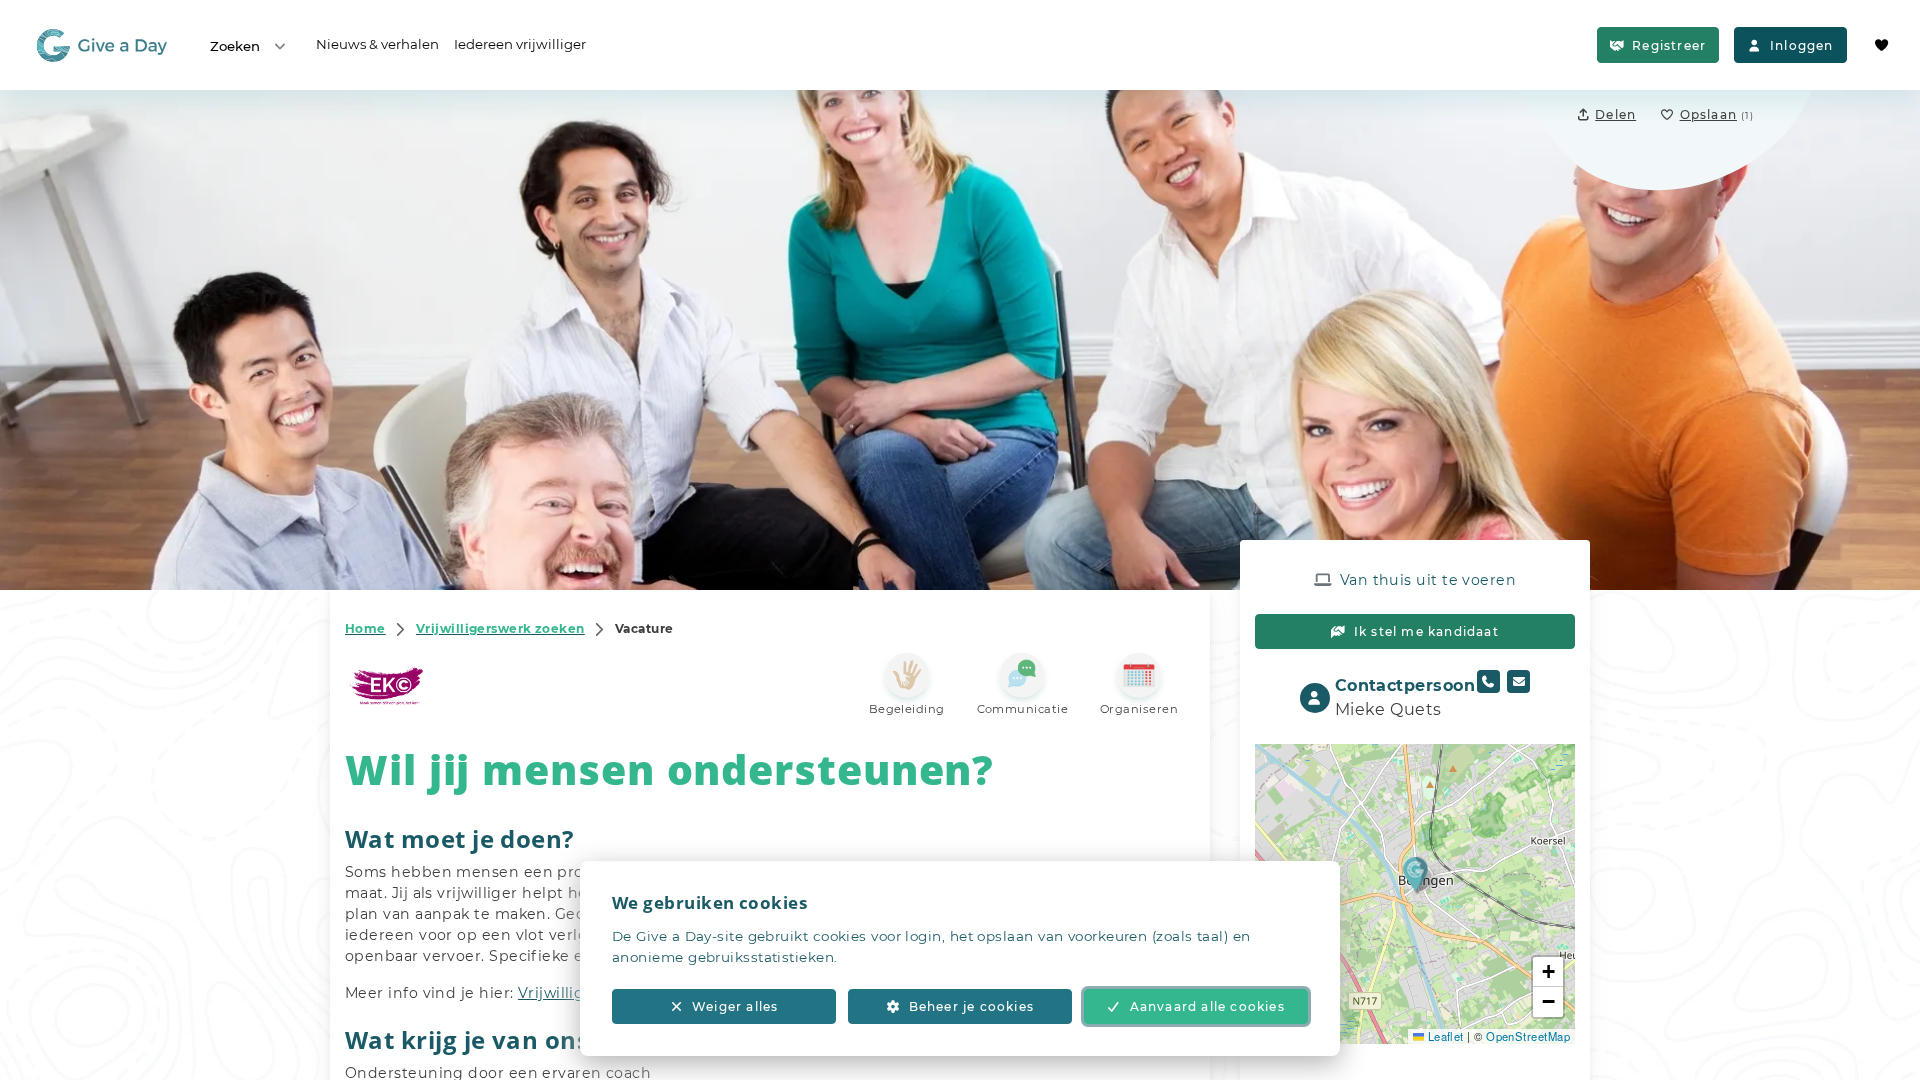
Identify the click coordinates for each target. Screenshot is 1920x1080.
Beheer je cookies (971, 1006)
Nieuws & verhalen (377, 44)
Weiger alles (735, 1006)
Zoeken (235, 46)
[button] (1415, 873)
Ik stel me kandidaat (1426, 631)
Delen (1615, 114)
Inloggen (1802, 45)
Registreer (1669, 45)
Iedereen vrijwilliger (520, 44)
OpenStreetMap (1528, 1036)
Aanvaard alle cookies (1207, 1006)
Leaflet (1444, 1036)
